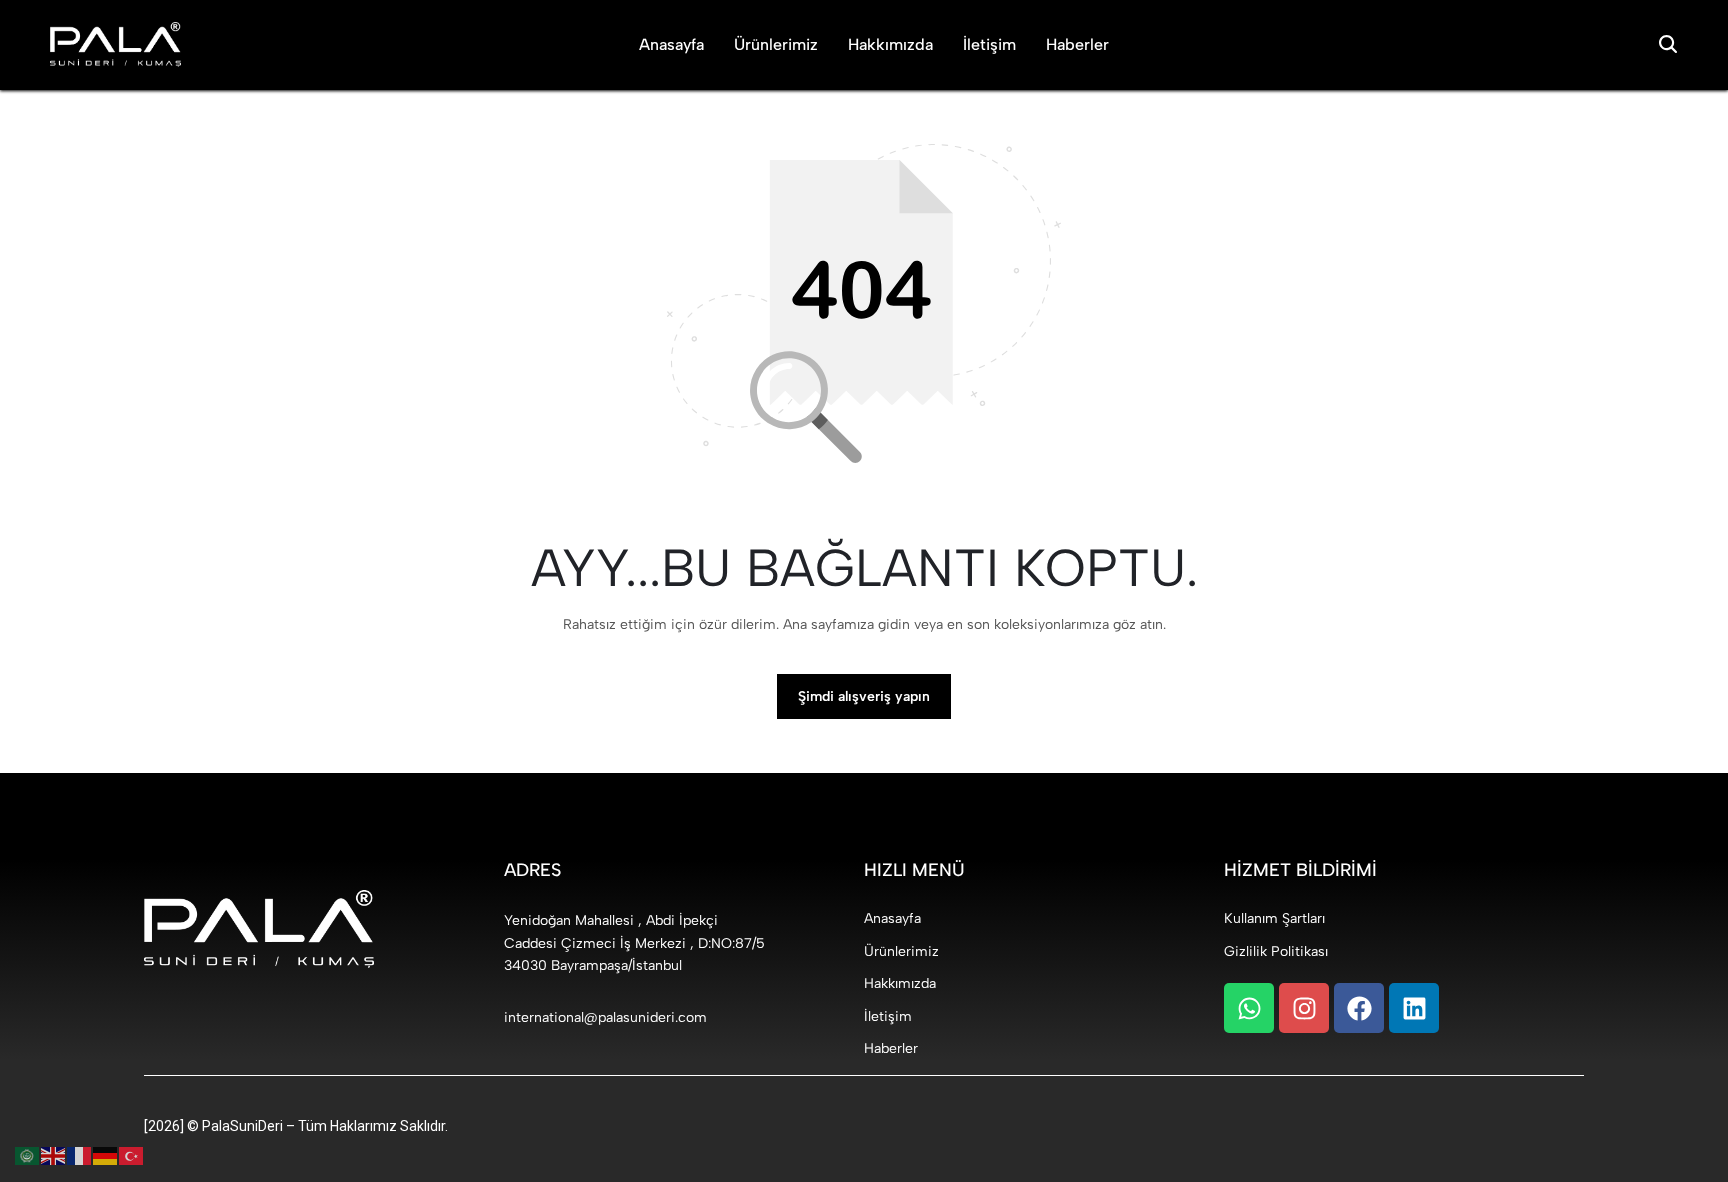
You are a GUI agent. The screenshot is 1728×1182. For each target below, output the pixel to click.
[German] (106, 1155)
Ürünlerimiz (776, 44)
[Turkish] (132, 1155)
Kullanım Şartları (1274, 918)
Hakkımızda (890, 44)
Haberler (1077, 44)
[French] (80, 1155)
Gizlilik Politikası (1276, 951)
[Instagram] (1304, 1008)
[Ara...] (1668, 45)
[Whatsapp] (1249, 1008)
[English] (54, 1155)
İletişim (989, 44)
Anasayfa (671, 44)
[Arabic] (28, 1155)
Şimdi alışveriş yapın (864, 696)
